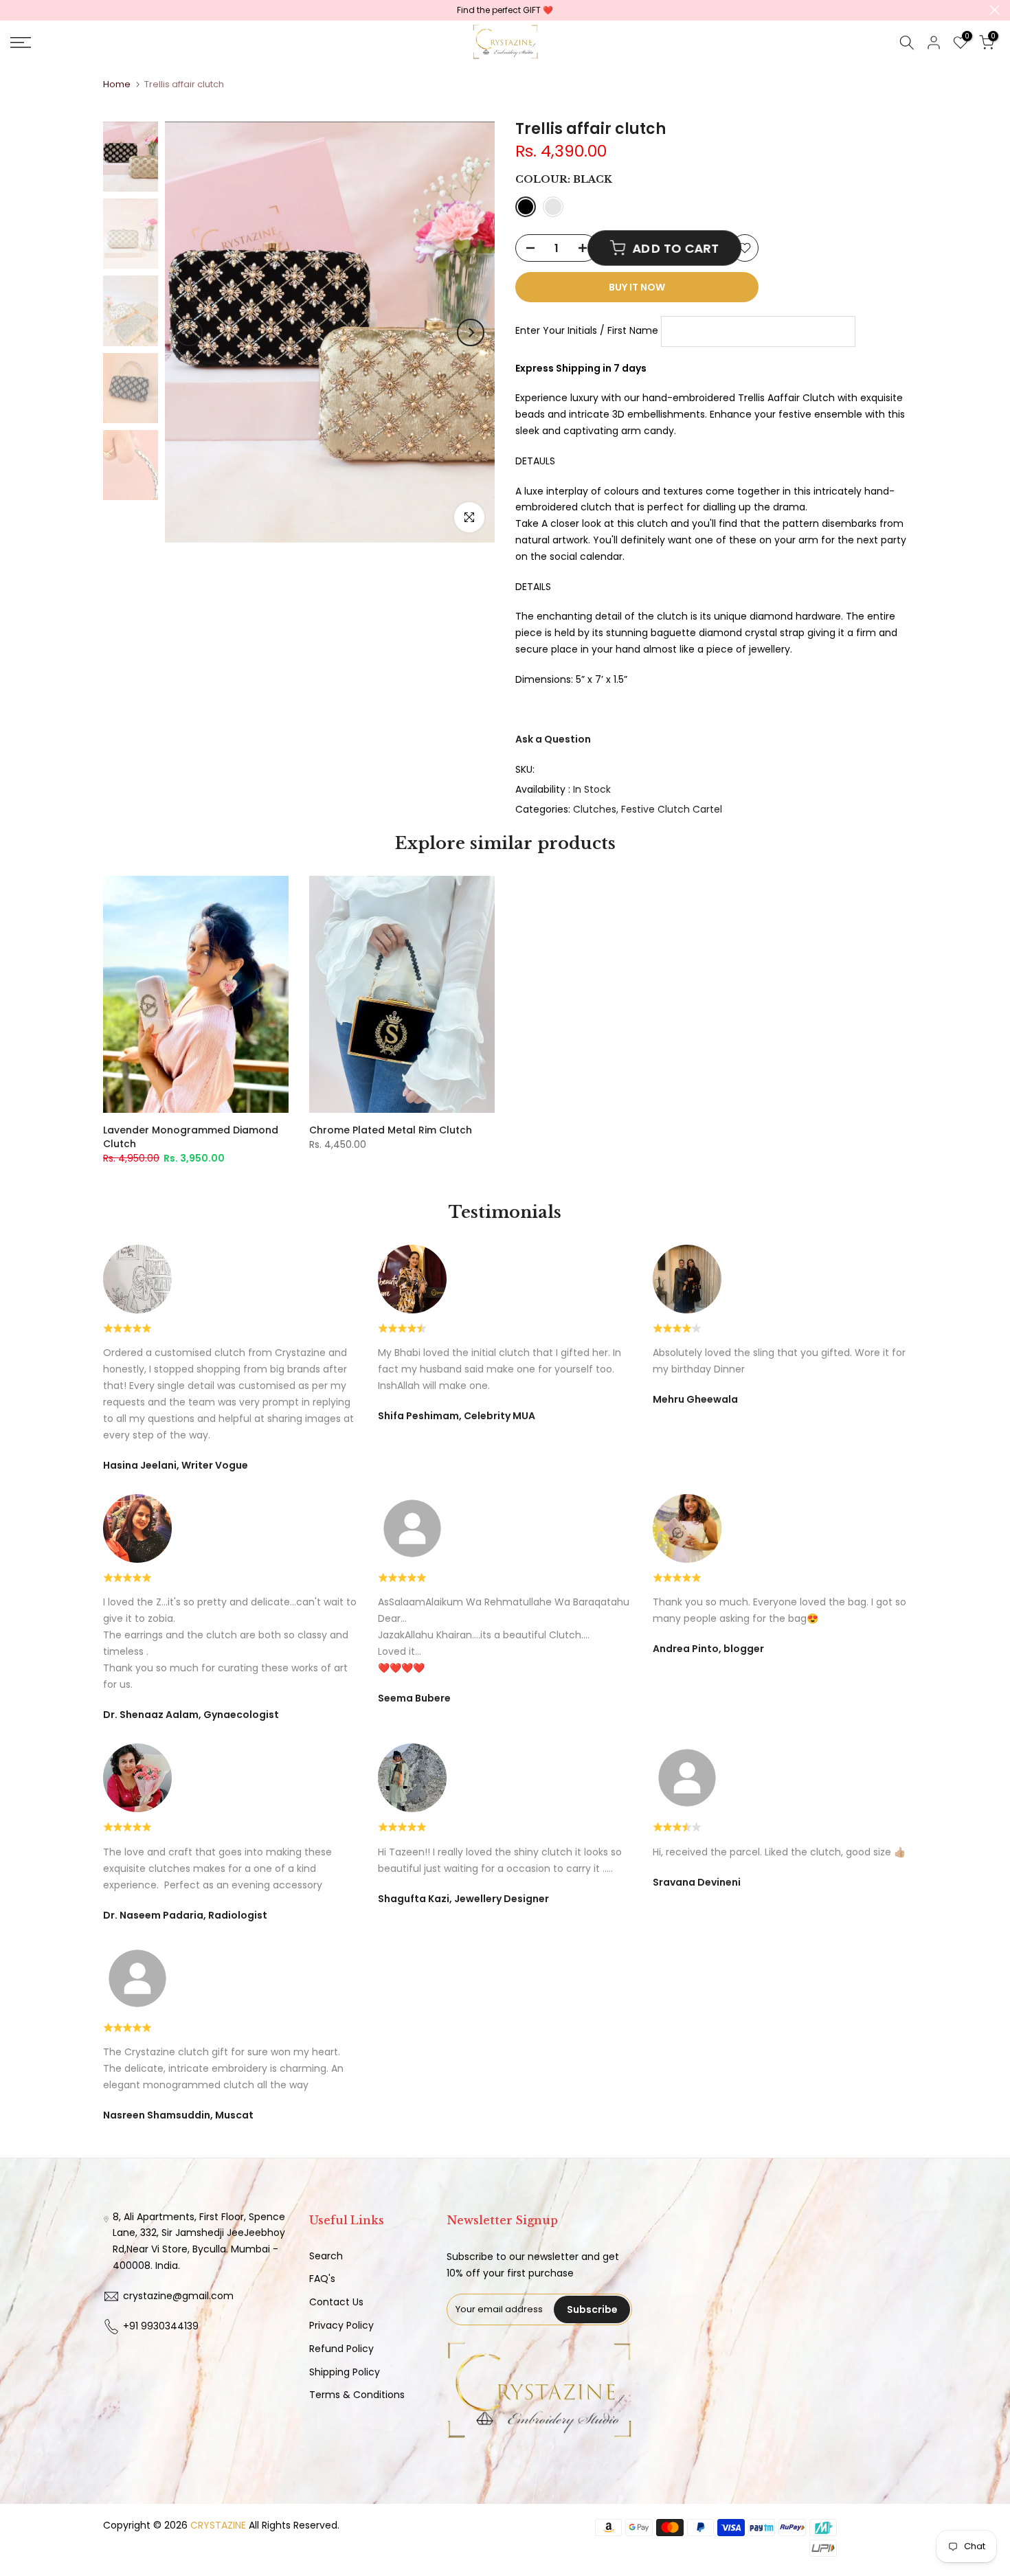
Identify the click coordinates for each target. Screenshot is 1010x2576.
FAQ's (322, 2279)
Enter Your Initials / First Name (587, 330)
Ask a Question (553, 739)
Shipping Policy (345, 2372)
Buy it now (637, 287)
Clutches (595, 809)
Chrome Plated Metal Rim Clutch (391, 1130)
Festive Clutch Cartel (672, 809)
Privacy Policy (341, 2325)
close (15, 10)
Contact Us (336, 2302)
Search (326, 2256)
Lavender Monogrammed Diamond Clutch (191, 1137)
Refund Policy (341, 2349)
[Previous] (189, 332)
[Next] (471, 332)
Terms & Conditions (357, 2395)
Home (117, 84)
